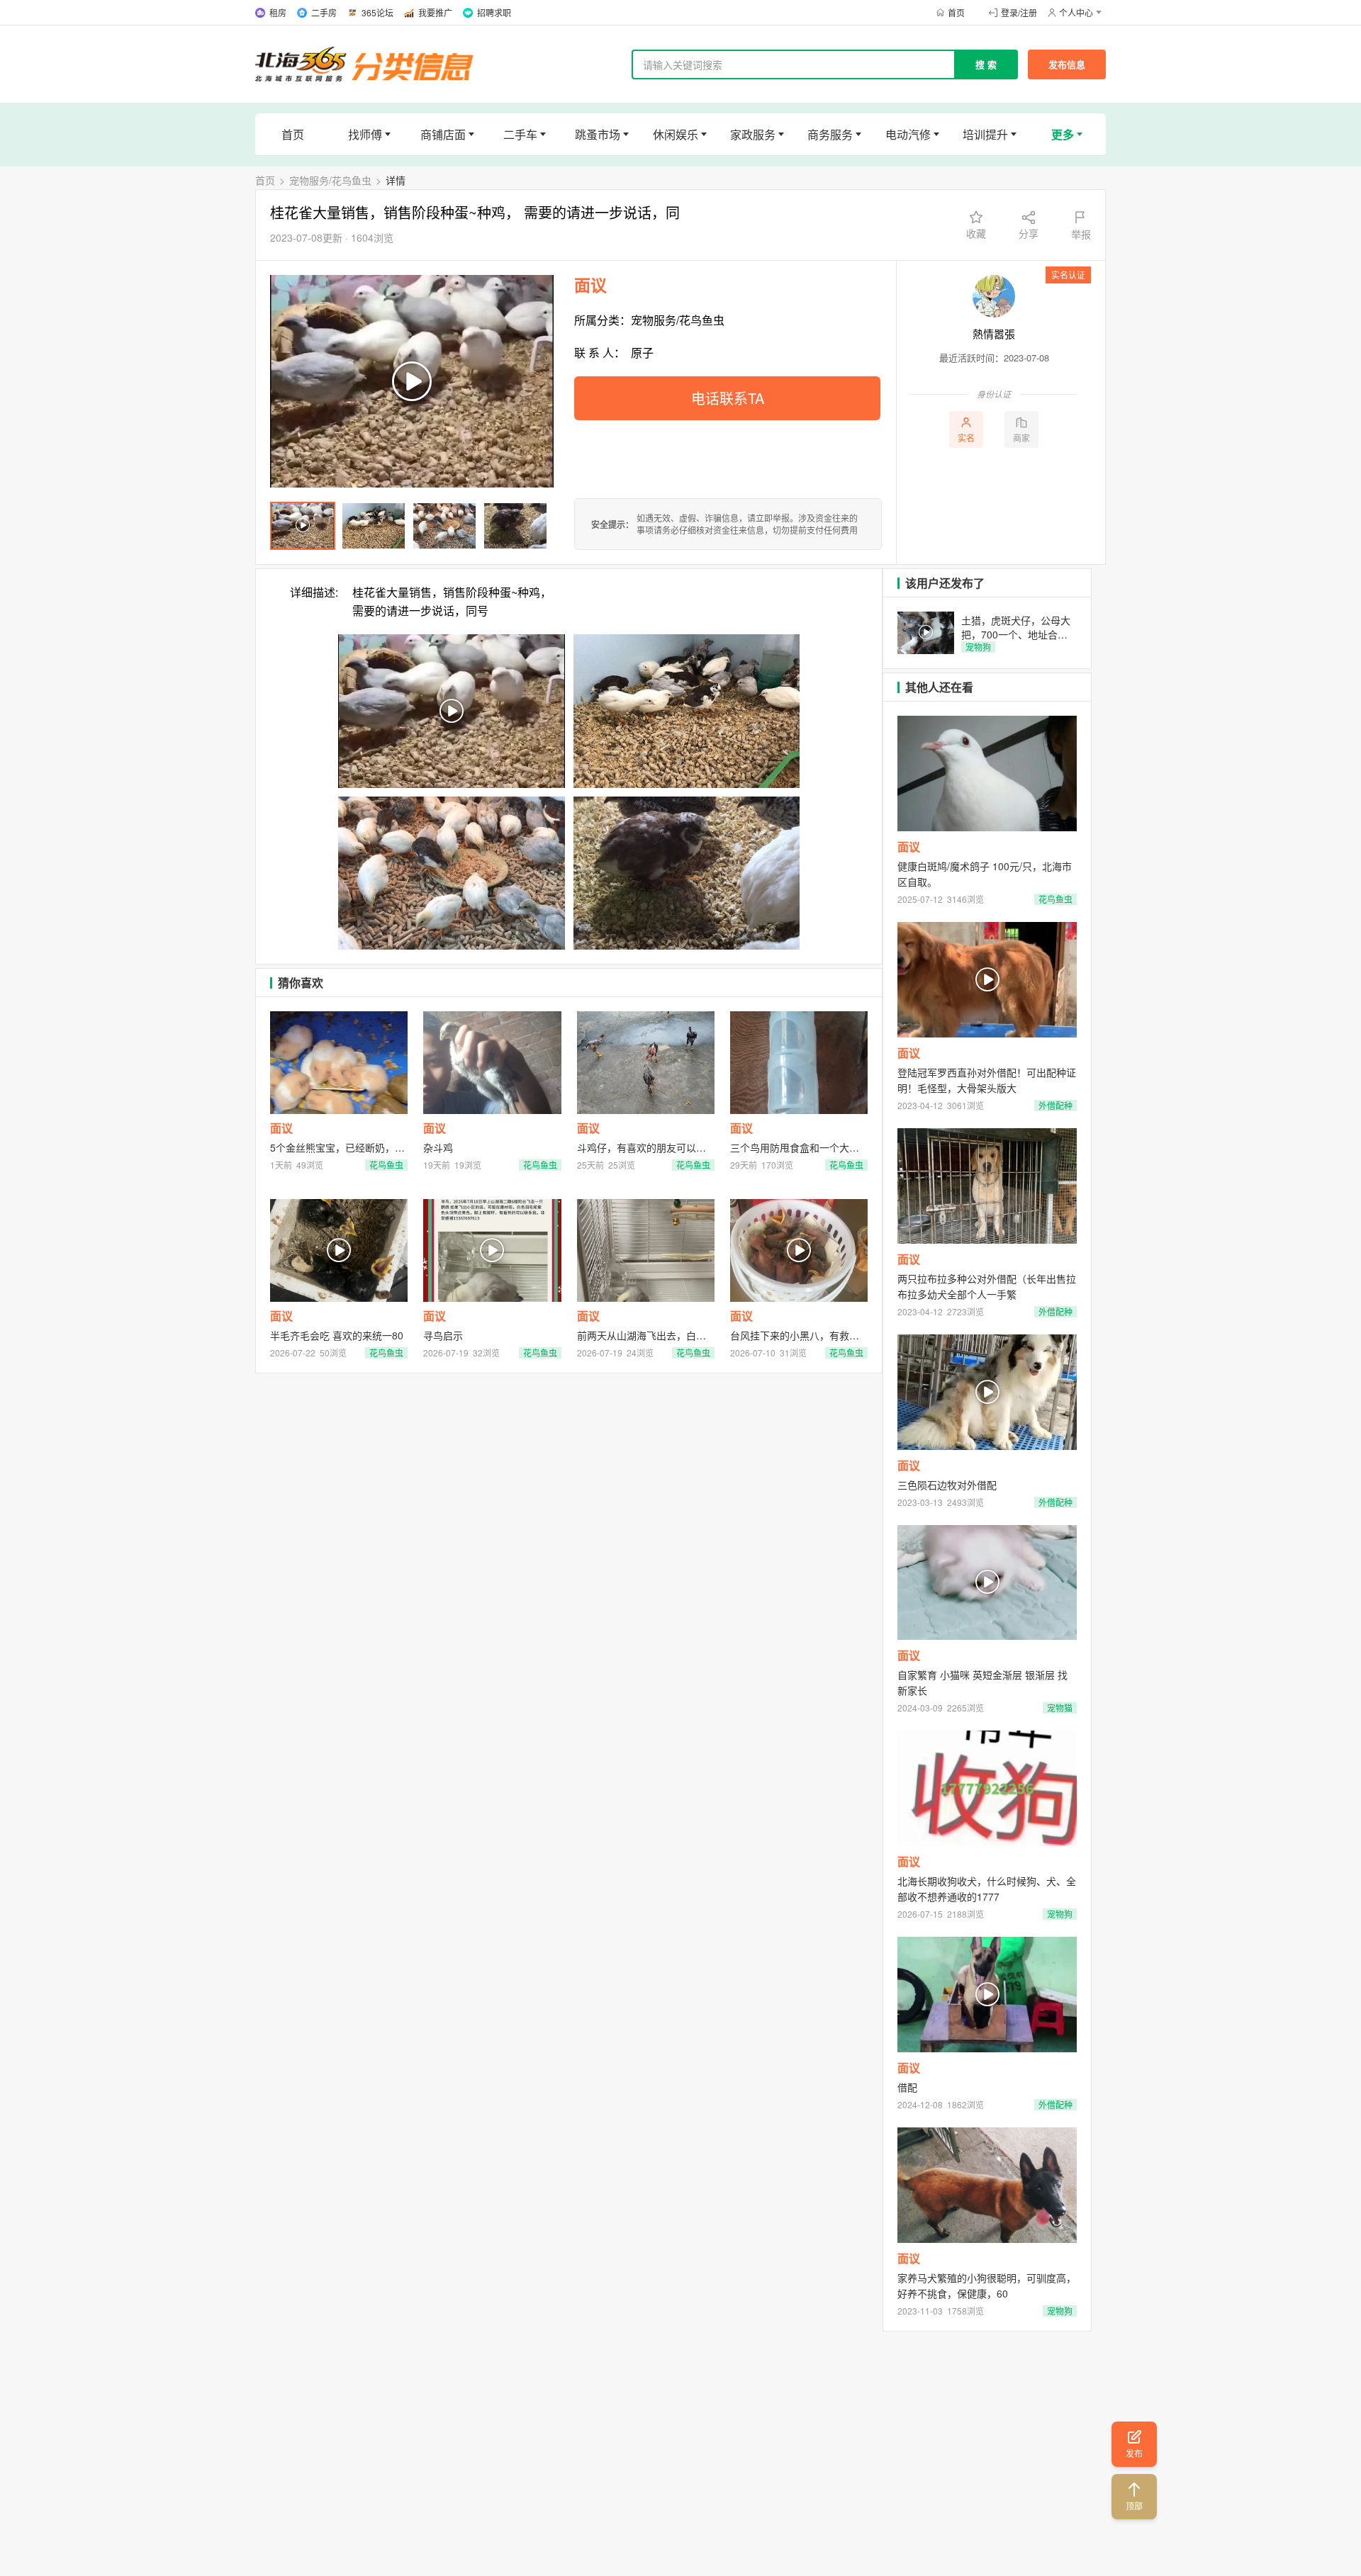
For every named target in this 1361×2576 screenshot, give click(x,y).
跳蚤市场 (598, 134)
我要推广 (435, 12)
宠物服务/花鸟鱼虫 (330, 180)
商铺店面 (443, 134)
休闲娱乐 (676, 134)
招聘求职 (494, 12)
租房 (278, 12)
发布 (1134, 2453)
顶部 (1134, 2505)
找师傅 (365, 134)
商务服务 (830, 134)
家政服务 (753, 134)
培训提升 (985, 134)
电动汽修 (908, 134)
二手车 (520, 134)
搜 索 (986, 64)
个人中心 (1076, 12)
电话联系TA (728, 398)
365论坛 (377, 12)
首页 (956, 12)
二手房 (324, 12)
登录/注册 (1019, 12)
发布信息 (1067, 64)
